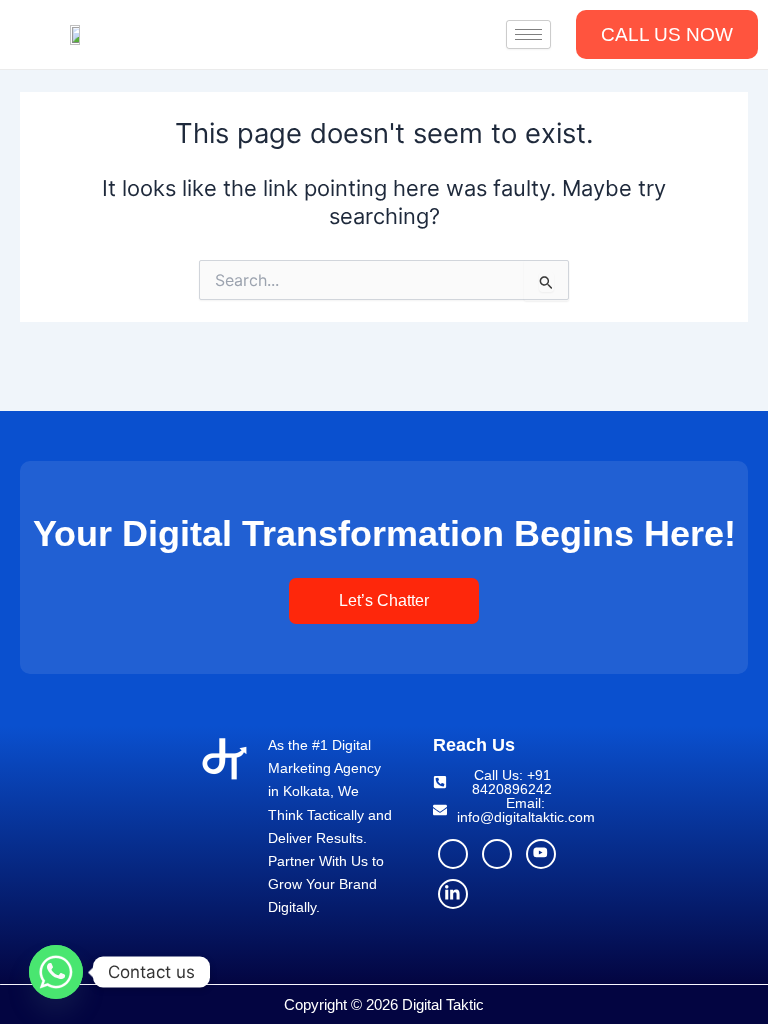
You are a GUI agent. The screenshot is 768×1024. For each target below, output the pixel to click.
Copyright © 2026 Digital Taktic (384, 1004)
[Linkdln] (453, 894)
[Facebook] (453, 854)
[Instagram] (497, 854)
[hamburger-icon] (528, 34)
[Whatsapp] (56, 972)
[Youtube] (541, 854)
